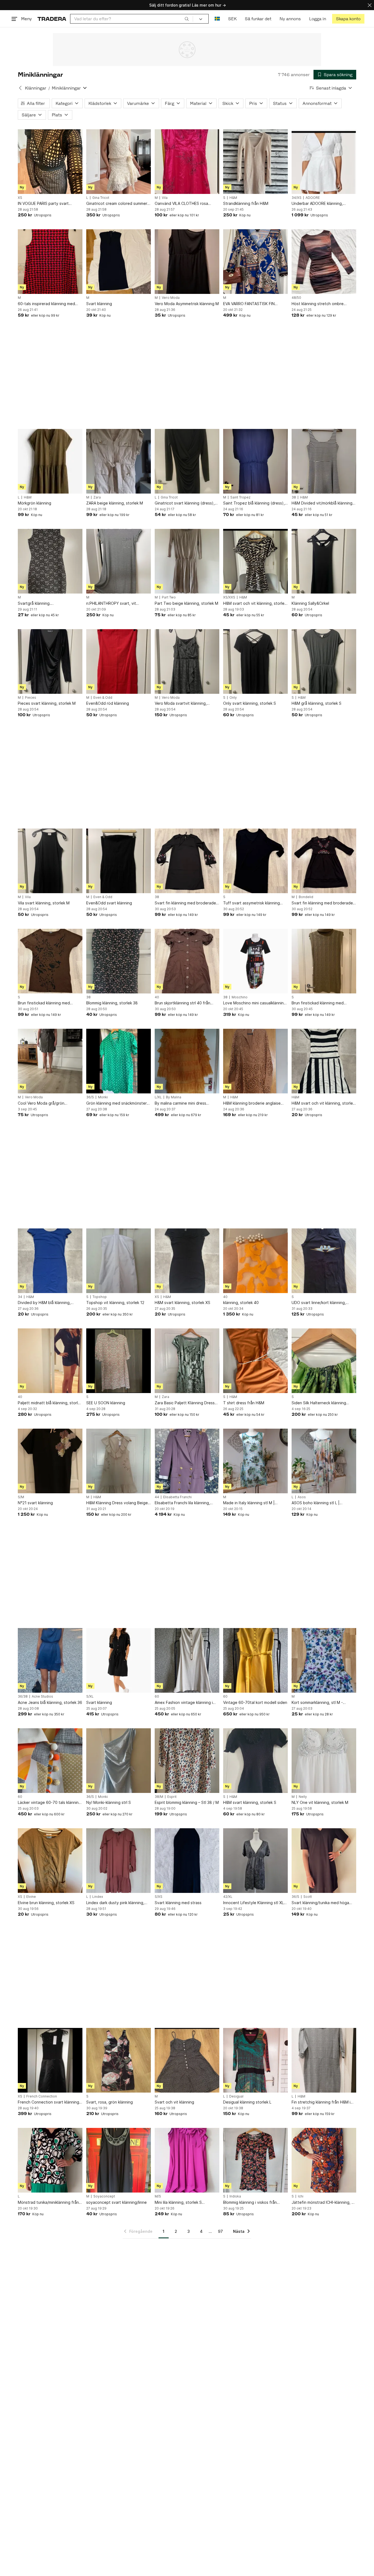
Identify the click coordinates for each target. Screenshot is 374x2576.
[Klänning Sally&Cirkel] (324, 561)
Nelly (303, 1797)
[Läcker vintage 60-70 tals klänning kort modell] (50, 1761)
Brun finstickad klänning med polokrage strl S (318, 1003)
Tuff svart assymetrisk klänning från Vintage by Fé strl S (251, 903)
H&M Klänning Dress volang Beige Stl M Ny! (117, 1503)
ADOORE (313, 198)
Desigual (236, 2096)
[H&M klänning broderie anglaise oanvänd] (255, 1061)
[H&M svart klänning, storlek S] (255, 1761)
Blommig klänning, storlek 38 (112, 1003)
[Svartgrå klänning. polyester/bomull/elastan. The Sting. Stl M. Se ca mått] (50, 561)
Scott (308, 1897)
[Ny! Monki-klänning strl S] (119, 1761)
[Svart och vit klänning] (187, 2060)
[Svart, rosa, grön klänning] (119, 2060)
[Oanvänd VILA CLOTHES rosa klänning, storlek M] (187, 162)
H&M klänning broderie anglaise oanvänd (252, 1103)
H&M (233, 198)
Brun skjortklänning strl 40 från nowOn (182, 1003)
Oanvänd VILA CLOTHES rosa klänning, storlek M (181, 204)
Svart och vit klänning (174, 2102)
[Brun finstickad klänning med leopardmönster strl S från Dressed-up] (50, 961)
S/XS (159, 1897)
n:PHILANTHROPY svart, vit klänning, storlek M (111, 604)
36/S (90, 1097)
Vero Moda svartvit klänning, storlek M (181, 704)
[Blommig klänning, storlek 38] (119, 961)
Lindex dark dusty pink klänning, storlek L (115, 1903)
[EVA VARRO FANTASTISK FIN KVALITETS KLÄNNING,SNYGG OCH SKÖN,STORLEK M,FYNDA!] (255, 262)
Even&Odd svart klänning (109, 903)
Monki (103, 1097)
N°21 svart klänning (35, 1503)
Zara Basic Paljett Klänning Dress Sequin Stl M (185, 1403)
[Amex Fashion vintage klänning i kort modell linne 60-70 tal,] (187, 1660)
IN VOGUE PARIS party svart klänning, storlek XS (43, 204)
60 (157, 1697)
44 (157, 1497)
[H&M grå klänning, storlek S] (324, 661)
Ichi (301, 2196)
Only (233, 698)
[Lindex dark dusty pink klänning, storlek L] (119, 1861)
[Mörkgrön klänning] (50, 461)
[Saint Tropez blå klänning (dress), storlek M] (255, 461)
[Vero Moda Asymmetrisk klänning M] (187, 262)
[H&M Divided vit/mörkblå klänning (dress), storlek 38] (324, 461)
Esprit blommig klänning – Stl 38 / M (187, 1802)
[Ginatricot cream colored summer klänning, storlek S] (119, 162)
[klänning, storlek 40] (255, 1261)
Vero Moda (171, 298)
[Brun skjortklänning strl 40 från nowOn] (187, 961)
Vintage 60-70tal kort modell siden (255, 1702)
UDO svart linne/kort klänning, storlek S (319, 1303)
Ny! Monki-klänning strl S (109, 1802)
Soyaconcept (104, 2196)
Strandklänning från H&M (246, 203)
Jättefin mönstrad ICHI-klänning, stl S (324, 2203)
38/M (159, 1797)
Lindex (98, 1897)
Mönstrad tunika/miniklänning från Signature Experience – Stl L (48, 2203)
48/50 (296, 298)
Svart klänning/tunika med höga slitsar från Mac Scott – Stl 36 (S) (322, 1903)
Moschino (240, 997)
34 (20, 1297)
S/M (21, 1497)
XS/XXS (229, 597)
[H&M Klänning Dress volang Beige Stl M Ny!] (119, 1461)
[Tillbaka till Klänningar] (20, 88)
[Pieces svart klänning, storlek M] (50, 661)
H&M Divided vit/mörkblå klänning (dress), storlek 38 (322, 503)
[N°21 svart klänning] (50, 1461)
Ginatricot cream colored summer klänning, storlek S (117, 204)
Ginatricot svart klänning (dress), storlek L (185, 503)
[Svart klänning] (119, 262)
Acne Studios (42, 1697)
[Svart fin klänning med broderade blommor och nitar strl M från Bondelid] (324, 861)
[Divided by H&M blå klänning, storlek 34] (50, 1261)
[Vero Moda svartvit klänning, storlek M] (187, 661)
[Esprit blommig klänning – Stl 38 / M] (187, 1761)
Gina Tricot (101, 198)
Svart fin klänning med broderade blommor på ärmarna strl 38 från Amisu (185, 903)
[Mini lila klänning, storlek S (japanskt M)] (187, 2160)
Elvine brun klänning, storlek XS (46, 1903)
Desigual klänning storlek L (247, 2102)
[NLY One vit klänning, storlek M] (324, 1761)
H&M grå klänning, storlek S (317, 703)
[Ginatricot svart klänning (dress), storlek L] (187, 461)
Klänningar (36, 88)
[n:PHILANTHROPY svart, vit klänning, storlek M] (119, 561)
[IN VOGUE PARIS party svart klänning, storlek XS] (50, 162)
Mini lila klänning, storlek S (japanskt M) (178, 2203)
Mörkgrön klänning (34, 503)
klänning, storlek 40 (241, 1303)
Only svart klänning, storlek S (250, 703)
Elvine (31, 1897)
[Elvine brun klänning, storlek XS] (50, 1861)
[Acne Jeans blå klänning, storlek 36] (50, 1660)
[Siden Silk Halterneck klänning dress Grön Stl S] (324, 1361)
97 (220, 2231)
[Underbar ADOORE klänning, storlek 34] (324, 162)
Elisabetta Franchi (177, 1497)
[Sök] (187, 19)
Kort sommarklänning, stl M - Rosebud (317, 1703)
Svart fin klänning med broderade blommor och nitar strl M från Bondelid (322, 903)
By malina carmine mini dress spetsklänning (180, 1103)
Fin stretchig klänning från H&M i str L (321, 2102)
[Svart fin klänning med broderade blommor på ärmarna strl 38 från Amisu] (187, 861)
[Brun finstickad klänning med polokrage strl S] (324, 961)
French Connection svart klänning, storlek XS (49, 2102)
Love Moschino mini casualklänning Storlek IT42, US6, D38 (255, 1003)
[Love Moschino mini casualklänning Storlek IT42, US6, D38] (255, 961)
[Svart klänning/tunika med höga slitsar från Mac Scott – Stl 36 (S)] (324, 1861)
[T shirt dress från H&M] (255, 1361)
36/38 (23, 1697)
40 (157, 997)
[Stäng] (370, 5)
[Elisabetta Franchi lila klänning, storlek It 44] (187, 1461)
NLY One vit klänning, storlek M (320, 1802)
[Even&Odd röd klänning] (119, 661)
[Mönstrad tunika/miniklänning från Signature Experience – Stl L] (50, 2160)
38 (294, 497)
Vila (165, 198)
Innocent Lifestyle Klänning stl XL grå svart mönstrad (253, 1903)
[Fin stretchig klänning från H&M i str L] (324, 2060)
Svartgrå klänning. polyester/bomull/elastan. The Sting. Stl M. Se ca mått (45, 604)
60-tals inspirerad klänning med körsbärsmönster (46, 304)
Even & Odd (103, 698)
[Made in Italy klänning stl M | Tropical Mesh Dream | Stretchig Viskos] (255, 1461)
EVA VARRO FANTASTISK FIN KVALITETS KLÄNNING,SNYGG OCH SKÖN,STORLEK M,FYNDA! (252, 304)
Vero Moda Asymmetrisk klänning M (187, 304)
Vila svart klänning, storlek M (44, 903)
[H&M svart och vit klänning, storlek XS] (255, 561)
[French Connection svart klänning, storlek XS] (50, 2060)
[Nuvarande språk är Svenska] (217, 19)
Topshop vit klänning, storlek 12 (115, 1303)
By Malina (174, 1097)
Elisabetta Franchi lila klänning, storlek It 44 (182, 1503)
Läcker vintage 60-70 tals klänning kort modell (49, 1803)
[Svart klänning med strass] (187, 1861)
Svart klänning (99, 304)
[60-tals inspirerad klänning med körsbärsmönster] (50, 262)
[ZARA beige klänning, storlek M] (119, 461)
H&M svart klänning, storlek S (250, 1802)
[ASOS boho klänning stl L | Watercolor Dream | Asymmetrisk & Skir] (324, 1461)
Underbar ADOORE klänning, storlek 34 (317, 204)
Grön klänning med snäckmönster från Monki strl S (116, 1103)
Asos (302, 1497)
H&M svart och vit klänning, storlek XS (255, 604)
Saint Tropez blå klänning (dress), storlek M (254, 503)
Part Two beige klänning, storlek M (186, 603)
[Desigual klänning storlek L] (255, 2060)
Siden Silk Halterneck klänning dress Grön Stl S (319, 1403)
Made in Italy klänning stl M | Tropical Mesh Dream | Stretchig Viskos (253, 1503)
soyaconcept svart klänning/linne (116, 2202)
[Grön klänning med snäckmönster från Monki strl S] (119, 1061)
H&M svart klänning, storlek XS (182, 1303)
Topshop (100, 1297)
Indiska (235, 2196)
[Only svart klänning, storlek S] (255, 661)
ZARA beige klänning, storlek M (115, 503)
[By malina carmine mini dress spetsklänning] (187, 1061)
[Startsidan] (52, 19)
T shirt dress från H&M (244, 1403)
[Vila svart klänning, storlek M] (50, 861)
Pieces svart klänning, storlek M (47, 703)
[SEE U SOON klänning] (119, 1361)
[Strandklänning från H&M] (255, 162)
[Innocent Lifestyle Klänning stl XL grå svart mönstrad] (255, 1861)
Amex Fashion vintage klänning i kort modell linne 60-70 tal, (184, 1703)
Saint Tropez (240, 497)
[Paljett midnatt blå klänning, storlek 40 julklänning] (50, 1361)
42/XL (228, 1897)
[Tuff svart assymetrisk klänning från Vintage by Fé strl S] (255, 861)
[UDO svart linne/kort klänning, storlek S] (324, 1261)
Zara (97, 497)
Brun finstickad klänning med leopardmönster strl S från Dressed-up (44, 1003)
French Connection (42, 2096)
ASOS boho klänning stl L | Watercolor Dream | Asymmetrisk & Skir (323, 1503)
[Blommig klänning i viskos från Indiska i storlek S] (255, 2160)
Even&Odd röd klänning (108, 703)
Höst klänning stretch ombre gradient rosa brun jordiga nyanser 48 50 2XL (323, 304)
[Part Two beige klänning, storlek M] (187, 561)
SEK (232, 19)
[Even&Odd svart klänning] (119, 861)
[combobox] (132, 19)
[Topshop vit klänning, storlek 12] (119, 1261)
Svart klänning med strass (178, 1903)
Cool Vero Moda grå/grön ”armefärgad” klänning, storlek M (48, 1103)
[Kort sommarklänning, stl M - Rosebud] (324, 1660)
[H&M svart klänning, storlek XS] (187, 1261)
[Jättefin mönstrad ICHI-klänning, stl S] (324, 2160)
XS (20, 198)
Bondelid (306, 897)
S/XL (90, 1697)
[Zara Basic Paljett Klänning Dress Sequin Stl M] (187, 1361)
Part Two (169, 597)
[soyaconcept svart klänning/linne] (119, 2160)
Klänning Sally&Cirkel (310, 603)
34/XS (297, 198)
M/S (158, 2196)
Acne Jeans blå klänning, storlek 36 (50, 1702)
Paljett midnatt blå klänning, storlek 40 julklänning (50, 1403)
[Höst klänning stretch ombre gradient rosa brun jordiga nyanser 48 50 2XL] (324, 262)
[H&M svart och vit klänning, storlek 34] (324, 1061)
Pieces (31, 698)
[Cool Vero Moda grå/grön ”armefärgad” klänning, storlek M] (50, 1061)
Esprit (172, 1797)
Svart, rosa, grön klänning (110, 2102)
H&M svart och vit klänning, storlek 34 (323, 1103)
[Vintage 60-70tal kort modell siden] (255, 1660)
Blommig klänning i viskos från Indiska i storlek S (250, 2203)
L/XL (158, 1097)
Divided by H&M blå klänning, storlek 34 (44, 1303)
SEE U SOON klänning (106, 1403)
